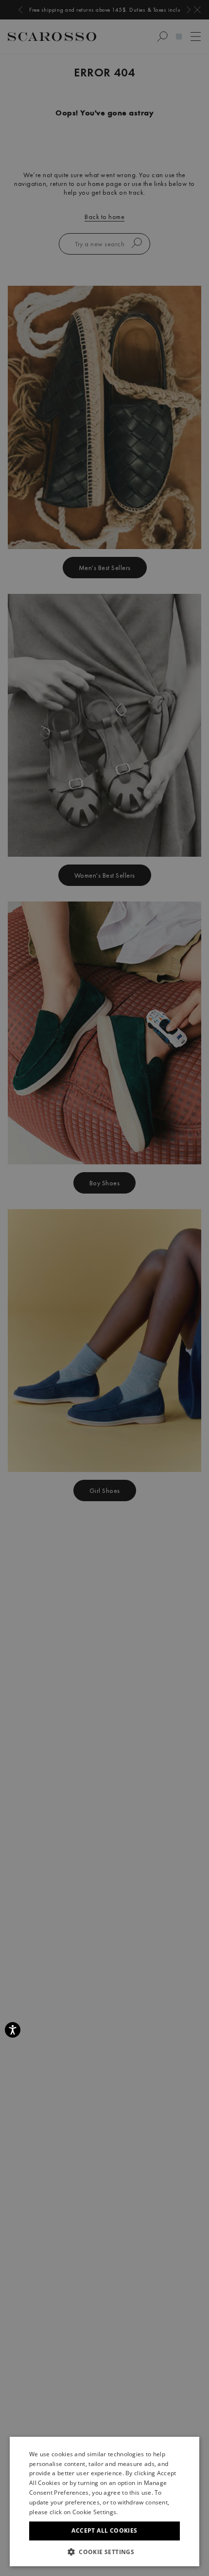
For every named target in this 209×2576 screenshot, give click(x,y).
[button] (104, 2552)
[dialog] (104, 1288)
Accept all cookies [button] (104, 2530)
